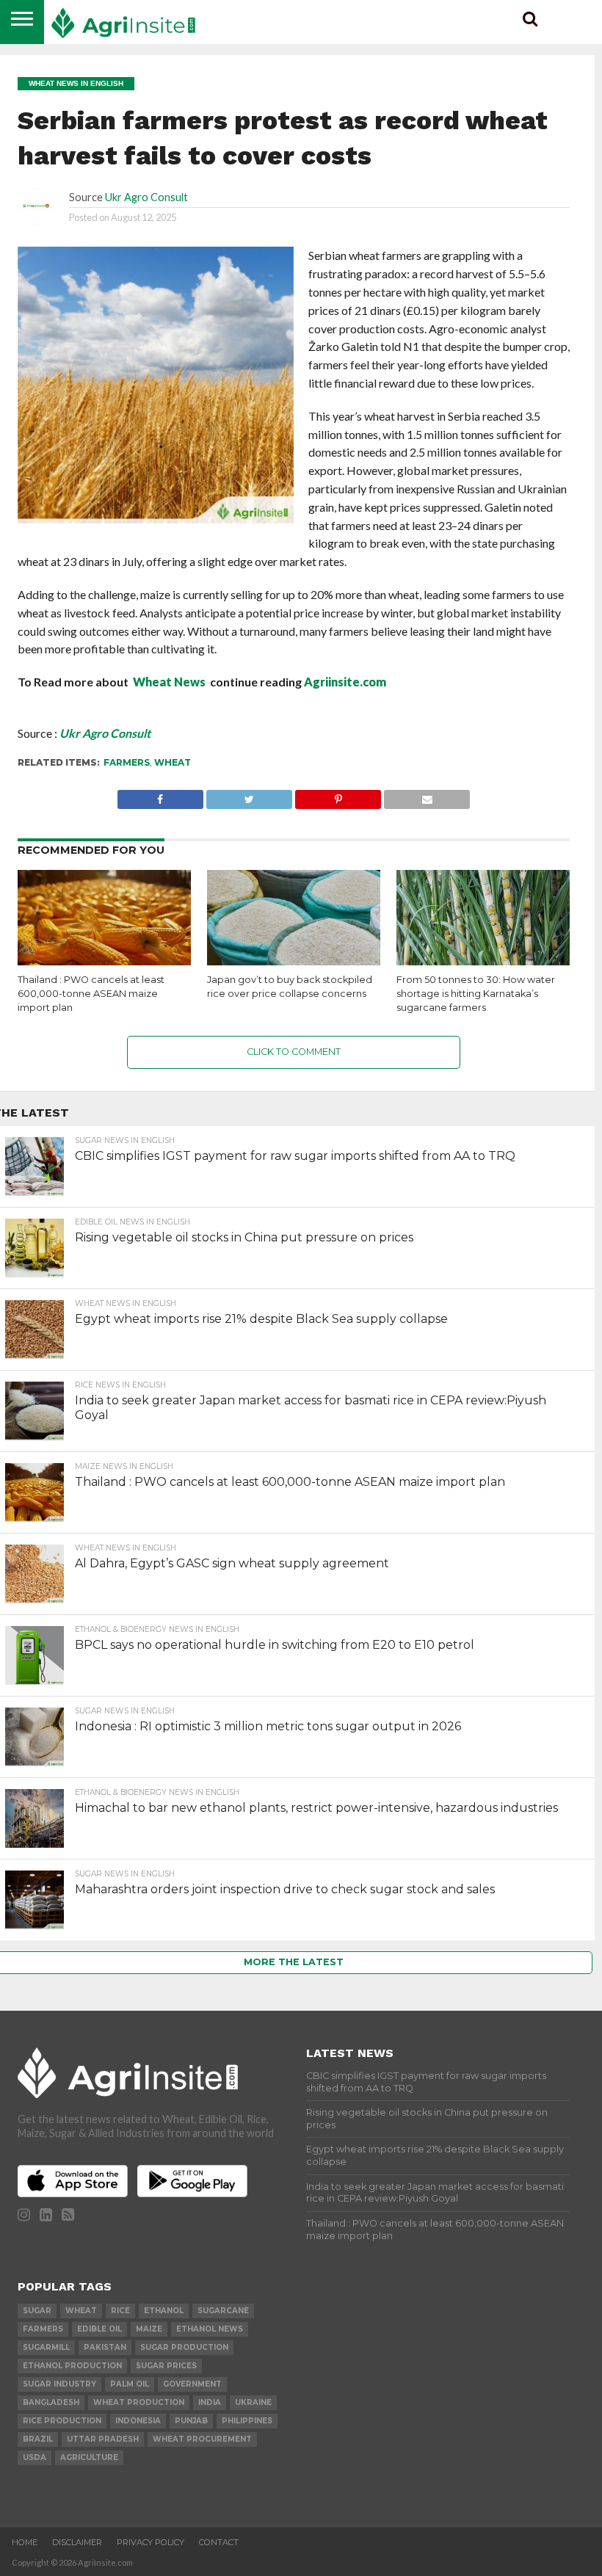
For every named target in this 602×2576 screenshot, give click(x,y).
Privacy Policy (150, 2542)
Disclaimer (77, 2542)
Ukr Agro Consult (146, 197)
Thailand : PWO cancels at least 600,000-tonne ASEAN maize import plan (91, 993)
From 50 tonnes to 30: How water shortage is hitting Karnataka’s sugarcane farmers (476, 993)
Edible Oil (99, 2329)
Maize (149, 2329)
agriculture (89, 2457)
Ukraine (253, 2402)
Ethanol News (210, 2329)
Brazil (38, 2439)
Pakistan (105, 2347)
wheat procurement (202, 2439)
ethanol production (72, 2366)
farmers (127, 762)
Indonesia (138, 2421)
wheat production (139, 2402)
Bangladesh (51, 2402)
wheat (173, 762)
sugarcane (223, 2311)
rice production (62, 2421)
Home (25, 2542)
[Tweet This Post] (249, 795)
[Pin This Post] (338, 795)
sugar (37, 2311)
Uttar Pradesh (103, 2439)
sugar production (184, 2347)
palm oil (130, 2384)
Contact (219, 2542)
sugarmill (46, 2347)
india (210, 2402)
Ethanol (164, 2311)
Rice (120, 2311)
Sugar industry (59, 2384)
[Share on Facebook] (160, 795)
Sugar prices (166, 2366)
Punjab (191, 2421)
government (192, 2384)
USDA (35, 2457)
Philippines (247, 2421)
